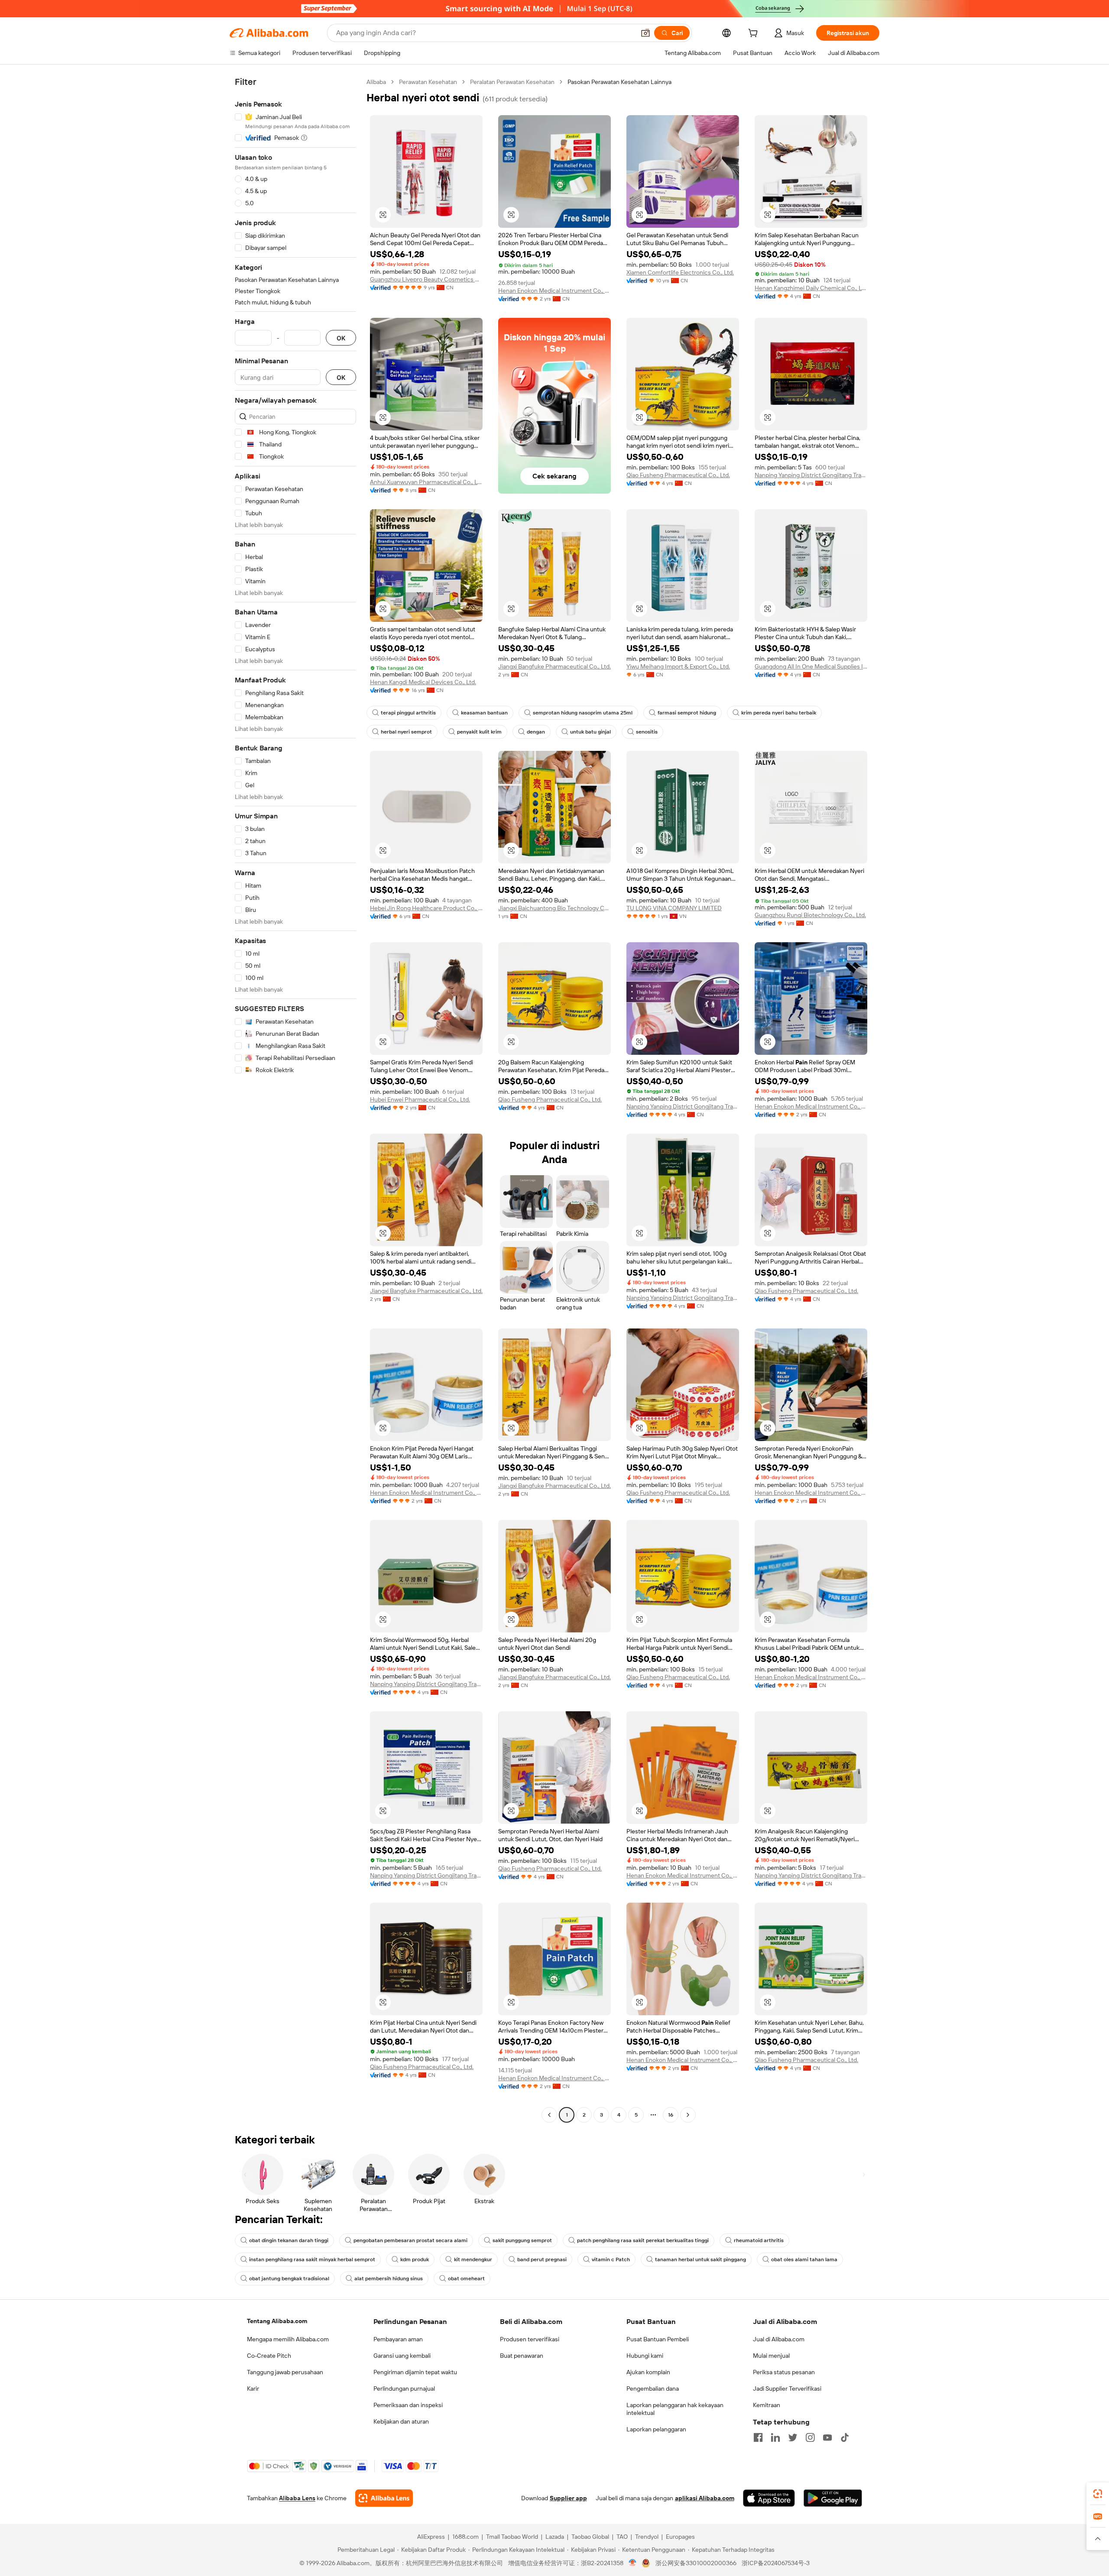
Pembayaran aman (398, 2339)
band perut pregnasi (542, 2259)
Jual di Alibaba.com (779, 2339)
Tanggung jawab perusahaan (285, 2372)
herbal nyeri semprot (406, 732)
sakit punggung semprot (522, 2240)
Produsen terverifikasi (530, 2339)
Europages (680, 2537)
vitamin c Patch (611, 2259)
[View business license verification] (633, 2563)
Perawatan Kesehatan (428, 82)
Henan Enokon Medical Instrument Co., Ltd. (554, 291)
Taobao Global (590, 2537)
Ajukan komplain (648, 2372)
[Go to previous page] (549, 2115)
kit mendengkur (473, 2259)
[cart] (755, 34)
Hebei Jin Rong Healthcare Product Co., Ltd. (426, 908)
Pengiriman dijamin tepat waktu (415, 2372)
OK (341, 338)
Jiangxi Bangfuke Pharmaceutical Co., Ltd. (554, 666)
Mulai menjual (771, 2356)
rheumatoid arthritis (759, 2240)
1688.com (465, 2537)
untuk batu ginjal (590, 732)
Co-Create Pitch (269, 2356)
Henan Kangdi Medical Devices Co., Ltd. (423, 682)
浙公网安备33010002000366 (696, 2563)
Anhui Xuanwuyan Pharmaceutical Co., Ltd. (426, 482)
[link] (1098, 2494)
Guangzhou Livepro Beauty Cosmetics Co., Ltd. (426, 279)
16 (671, 2115)
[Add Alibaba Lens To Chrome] (384, 2498)
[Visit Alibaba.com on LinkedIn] (775, 2437)
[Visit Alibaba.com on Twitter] (793, 2437)
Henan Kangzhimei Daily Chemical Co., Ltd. (811, 288)
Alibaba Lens (297, 2498)
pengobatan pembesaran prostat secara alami (410, 2240)
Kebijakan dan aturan (401, 2421)
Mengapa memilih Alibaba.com (288, 2339)
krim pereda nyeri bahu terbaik (779, 713)
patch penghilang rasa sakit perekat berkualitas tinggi (643, 2240)
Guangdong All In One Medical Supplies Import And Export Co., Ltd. (811, 666)
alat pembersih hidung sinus (389, 2279)
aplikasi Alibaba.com (705, 2498)
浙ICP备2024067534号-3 (776, 2563)
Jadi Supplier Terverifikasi (787, 2389)
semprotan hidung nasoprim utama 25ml (583, 713)
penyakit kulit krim (479, 732)
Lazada (555, 2537)
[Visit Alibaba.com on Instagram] (810, 2437)
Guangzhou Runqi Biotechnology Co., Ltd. (810, 915)
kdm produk (415, 2259)
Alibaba (376, 82)
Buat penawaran (522, 2356)
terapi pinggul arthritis (408, 713)
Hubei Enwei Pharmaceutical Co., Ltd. (420, 1099)
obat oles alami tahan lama (804, 2259)
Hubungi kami (645, 2356)
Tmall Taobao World (512, 2537)
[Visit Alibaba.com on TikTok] (845, 2437)
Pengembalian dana (653, 2389)
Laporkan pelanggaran (656, 2429)
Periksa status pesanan (784, 2372)
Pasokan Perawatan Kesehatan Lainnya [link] (619, 82)
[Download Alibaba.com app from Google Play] (833, 2498)
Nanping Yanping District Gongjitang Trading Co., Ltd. (811, 475)
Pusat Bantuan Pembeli (658, 2339)
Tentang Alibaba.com (277, 2321)
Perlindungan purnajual (404, 2389)
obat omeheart (466, 2279)
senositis (647, 732)
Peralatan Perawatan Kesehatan (512, 82)
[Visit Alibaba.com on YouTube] (827, 2437)
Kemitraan (767, 2405)
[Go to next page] (688, 2115)
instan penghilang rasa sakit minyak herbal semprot (312, 2259)
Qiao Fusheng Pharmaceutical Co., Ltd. (678, 475)
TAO (622, 2537)
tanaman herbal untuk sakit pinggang (700, 2259)
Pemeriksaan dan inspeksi (408, 2405)
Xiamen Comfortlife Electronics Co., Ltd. (680, 272)
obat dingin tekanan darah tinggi (289, 2240)
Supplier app (568, 2498)
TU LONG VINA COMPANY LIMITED (674, 908)
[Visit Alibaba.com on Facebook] (758, 2437)
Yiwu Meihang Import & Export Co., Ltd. (678, 666)
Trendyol (647, 2537)
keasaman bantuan (484, 713)
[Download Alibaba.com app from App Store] (769, 2498)
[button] (645, 33)
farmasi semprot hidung (687, 713)
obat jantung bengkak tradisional (289, 2279)
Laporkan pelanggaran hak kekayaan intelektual (675, 2409)
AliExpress (431, 2537)
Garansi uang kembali (402, 2356)
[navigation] (295, 1099)
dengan (536, 732)
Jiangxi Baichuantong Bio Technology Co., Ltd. (554, 908)
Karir (253, 2389)
